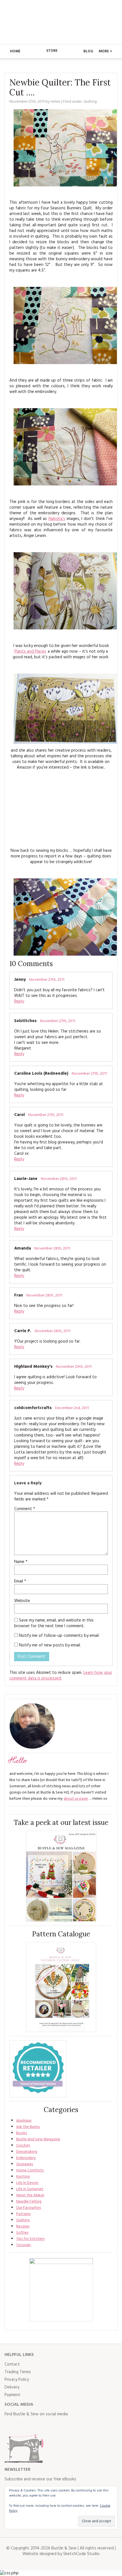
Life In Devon (27, 2183)
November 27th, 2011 (47, 980)
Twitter (22, 2426)
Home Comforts (30, 2170)
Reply (19, 1001)
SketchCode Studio (81, 2554)
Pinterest (47, 2426)
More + (105, 51)
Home (15, 51)
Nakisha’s (57, 519)
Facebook (9, 2426)
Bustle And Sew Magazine (38, 2139)
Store (52, 51)
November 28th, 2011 (59, 1179)
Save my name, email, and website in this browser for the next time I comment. (54, 1623)
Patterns (23, 2214)
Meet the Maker (30, 2195)
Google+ (59, 2426)
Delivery (12, 2387)
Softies (22, 2233)
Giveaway (25, 2164)
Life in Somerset (30, 2189)
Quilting (90, 102)
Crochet (23, 2146)
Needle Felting (29, 2202)
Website (22, 1601)
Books (22, 2133)
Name (21, 1562)
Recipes (23, 2226)
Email (20, 1581)
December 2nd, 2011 (72, 1408)
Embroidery (26, 2158)
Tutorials (23, 2245)
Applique (24, 2121)
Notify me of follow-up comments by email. (59, 1636)
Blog (88, 51)
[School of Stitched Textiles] (38, 2069)
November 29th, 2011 (74, 1367)
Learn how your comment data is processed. (61, 1676)
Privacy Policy (17, 2380)
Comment (25, 1509)
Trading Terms (18, 2372)
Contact (12, 2364)
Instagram (34, 2426)
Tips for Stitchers (30, 2239)
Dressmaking (27, 2152)
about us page (76, 1799)
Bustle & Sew (61, 22)
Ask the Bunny (28, 2127)
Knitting (23, 2177)
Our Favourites (29, 2208)
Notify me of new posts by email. (50, 1645)
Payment (12, 2395)
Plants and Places (30, 651)
